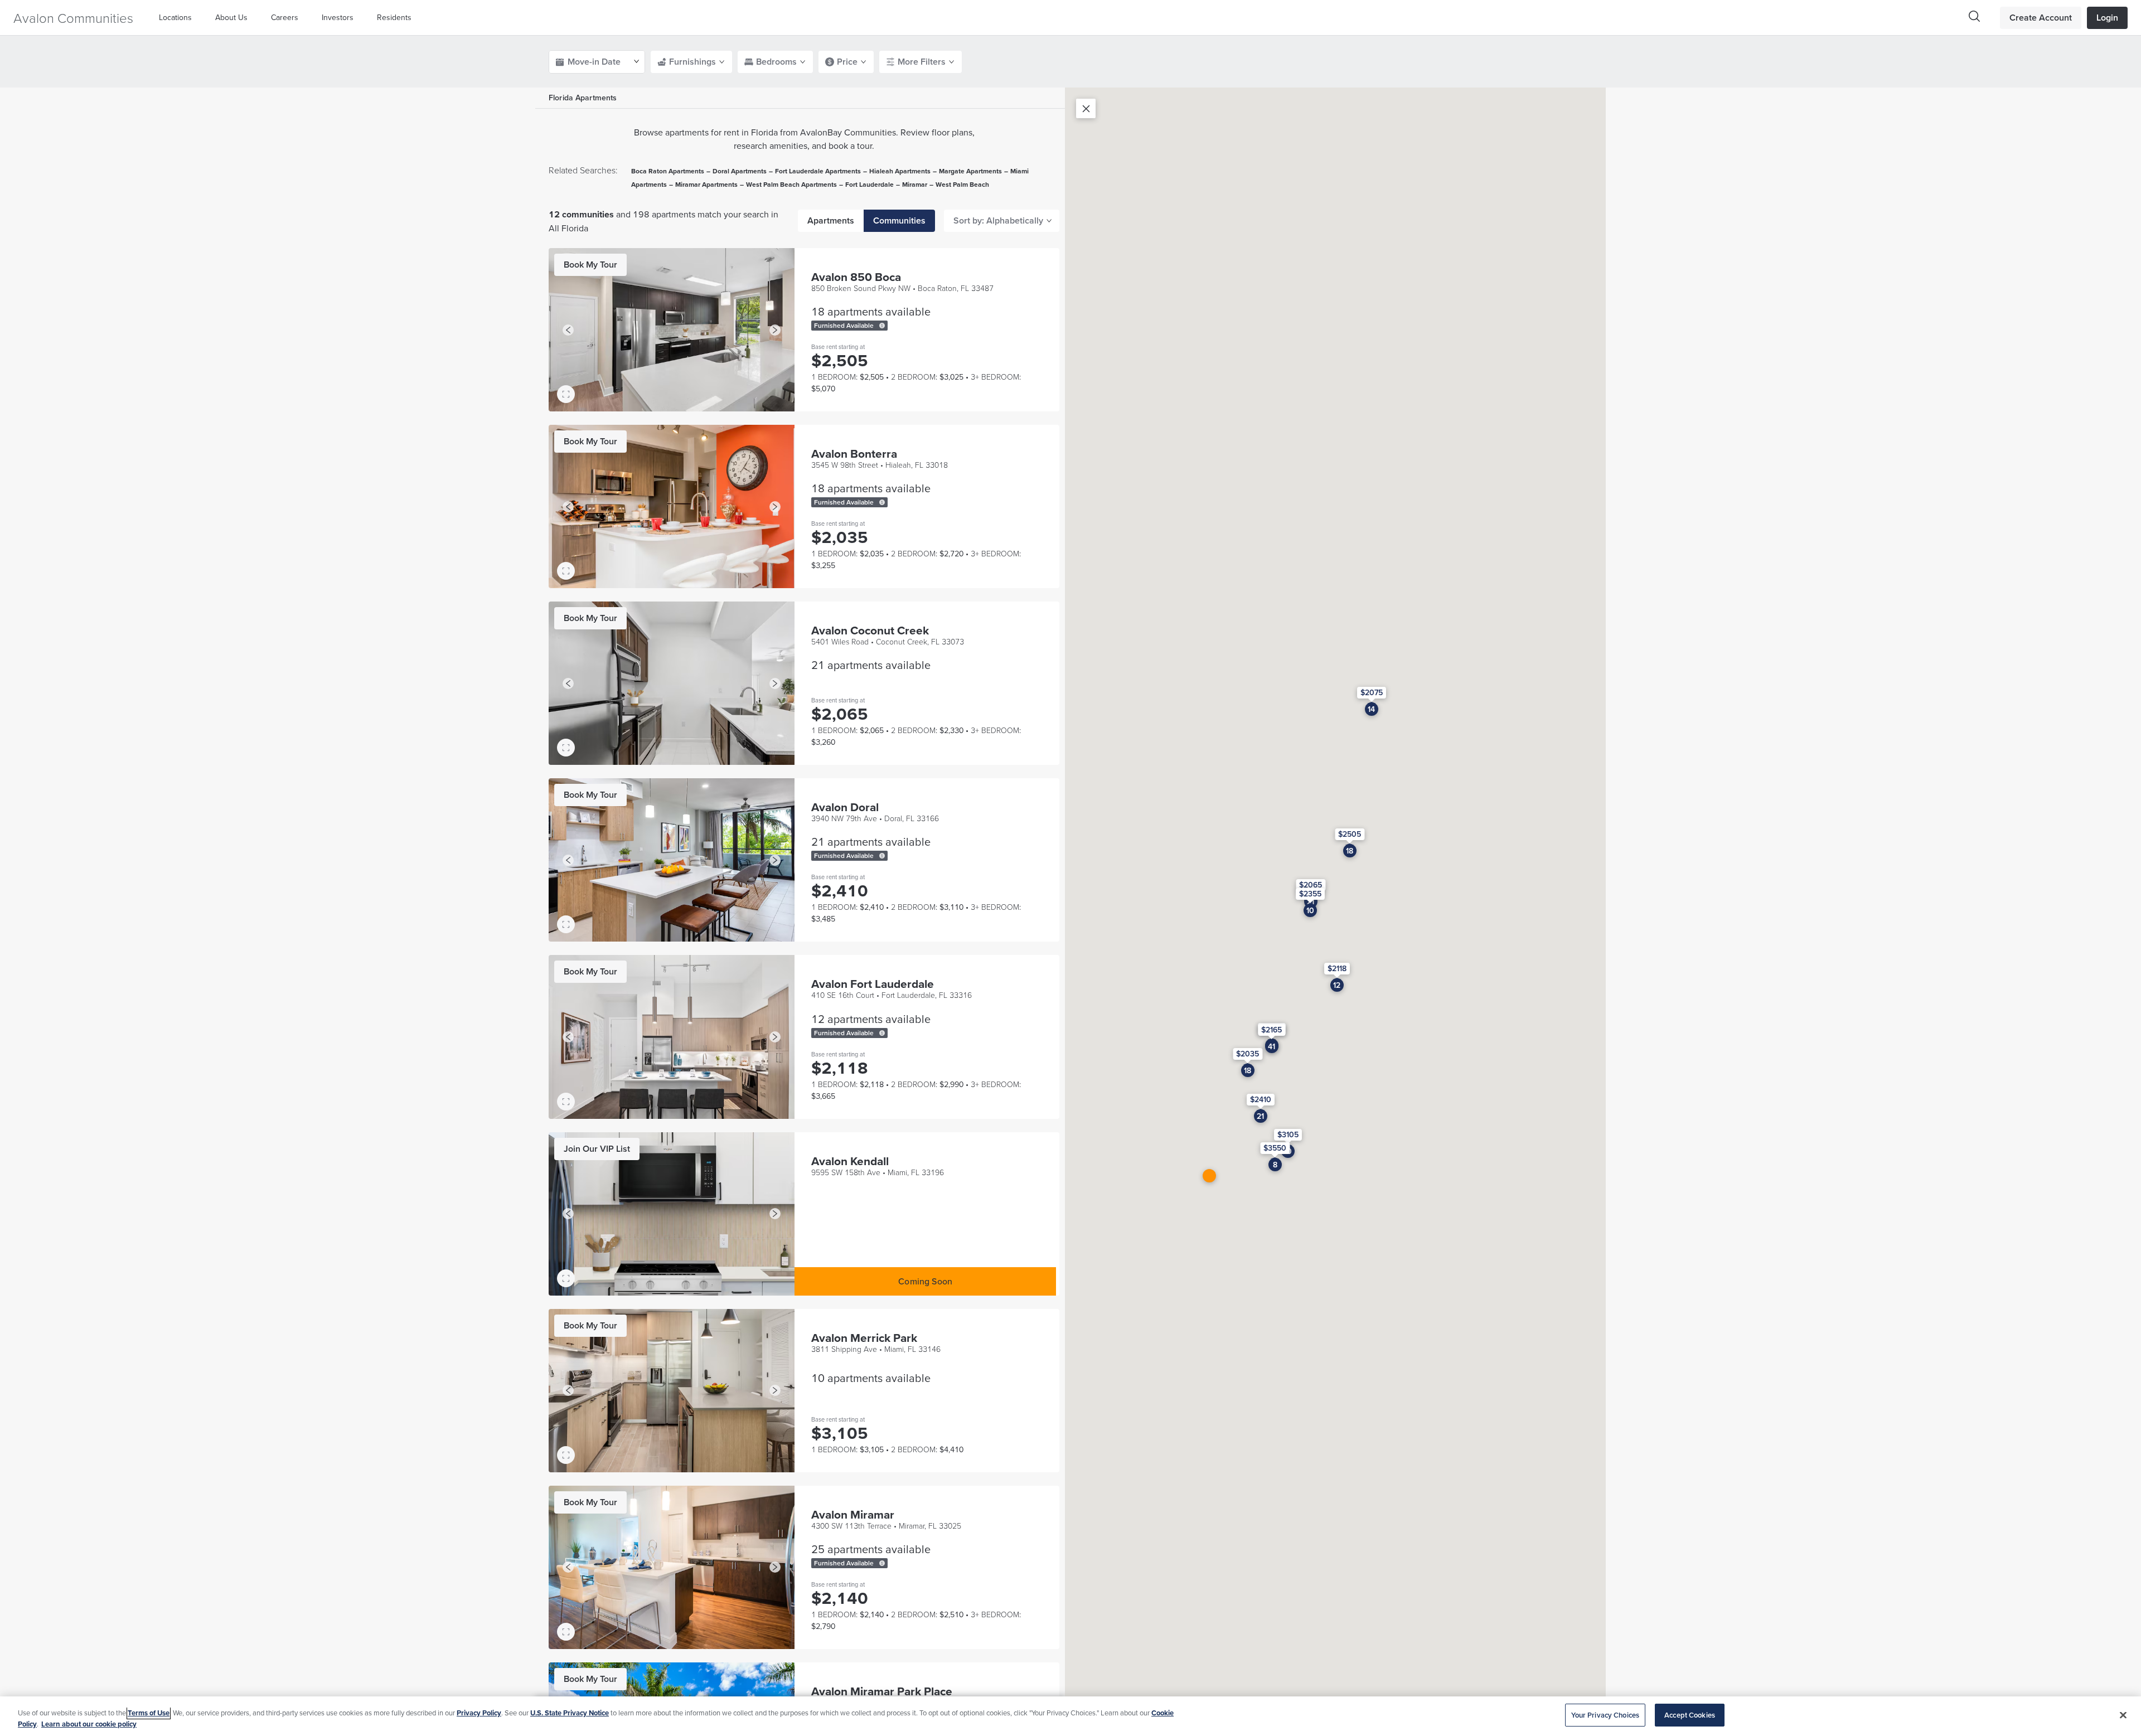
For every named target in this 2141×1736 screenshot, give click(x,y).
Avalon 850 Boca (856, 277)
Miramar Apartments (706, 184)
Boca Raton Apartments (668, 171)
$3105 (1288, 1134)
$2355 (1310, 893)
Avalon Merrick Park (864, 1338)
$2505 (1350, 834)
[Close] (2123, 1715)
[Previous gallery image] (568, 330)
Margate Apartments (970, 171)
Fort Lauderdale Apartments (818, 171)
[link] (590, 265)
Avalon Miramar (853, 1514)
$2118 (1337, 968)
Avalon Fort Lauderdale (873, 984)
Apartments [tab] (831, 220)
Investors (338, 17)
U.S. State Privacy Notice (570, 1713)
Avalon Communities (73, 18)
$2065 (1311, 884)
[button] (178, 18)
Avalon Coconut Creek (870, 630)
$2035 (1248, 1053)
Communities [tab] (899, 220)
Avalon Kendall (850, 1161)
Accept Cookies (1690, 1715)
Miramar (915, 184)
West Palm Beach (962, 184)
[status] (882, 326)
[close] (1086, 108)
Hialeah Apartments (900, 171)
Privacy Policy (479, 1713)
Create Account (2041, 18)
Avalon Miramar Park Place (882, 1691)
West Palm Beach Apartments (791, 184)
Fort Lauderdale (870, 184)
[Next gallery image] (775, 330)
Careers (285, 17)
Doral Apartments (740, 171)
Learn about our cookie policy (89, 1724)
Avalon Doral (845, 807)
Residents (394, 17)
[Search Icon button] (1974, 16)
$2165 (1271, 1030)
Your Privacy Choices (1605, 1715)
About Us (231, 17)
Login (2107, 18)
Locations (175, 17)
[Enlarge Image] (566, 394)
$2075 (1372, 692)
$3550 (1275, 1148)
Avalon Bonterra (854, 454)
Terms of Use (149, 1713)
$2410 (1261, 1099)
